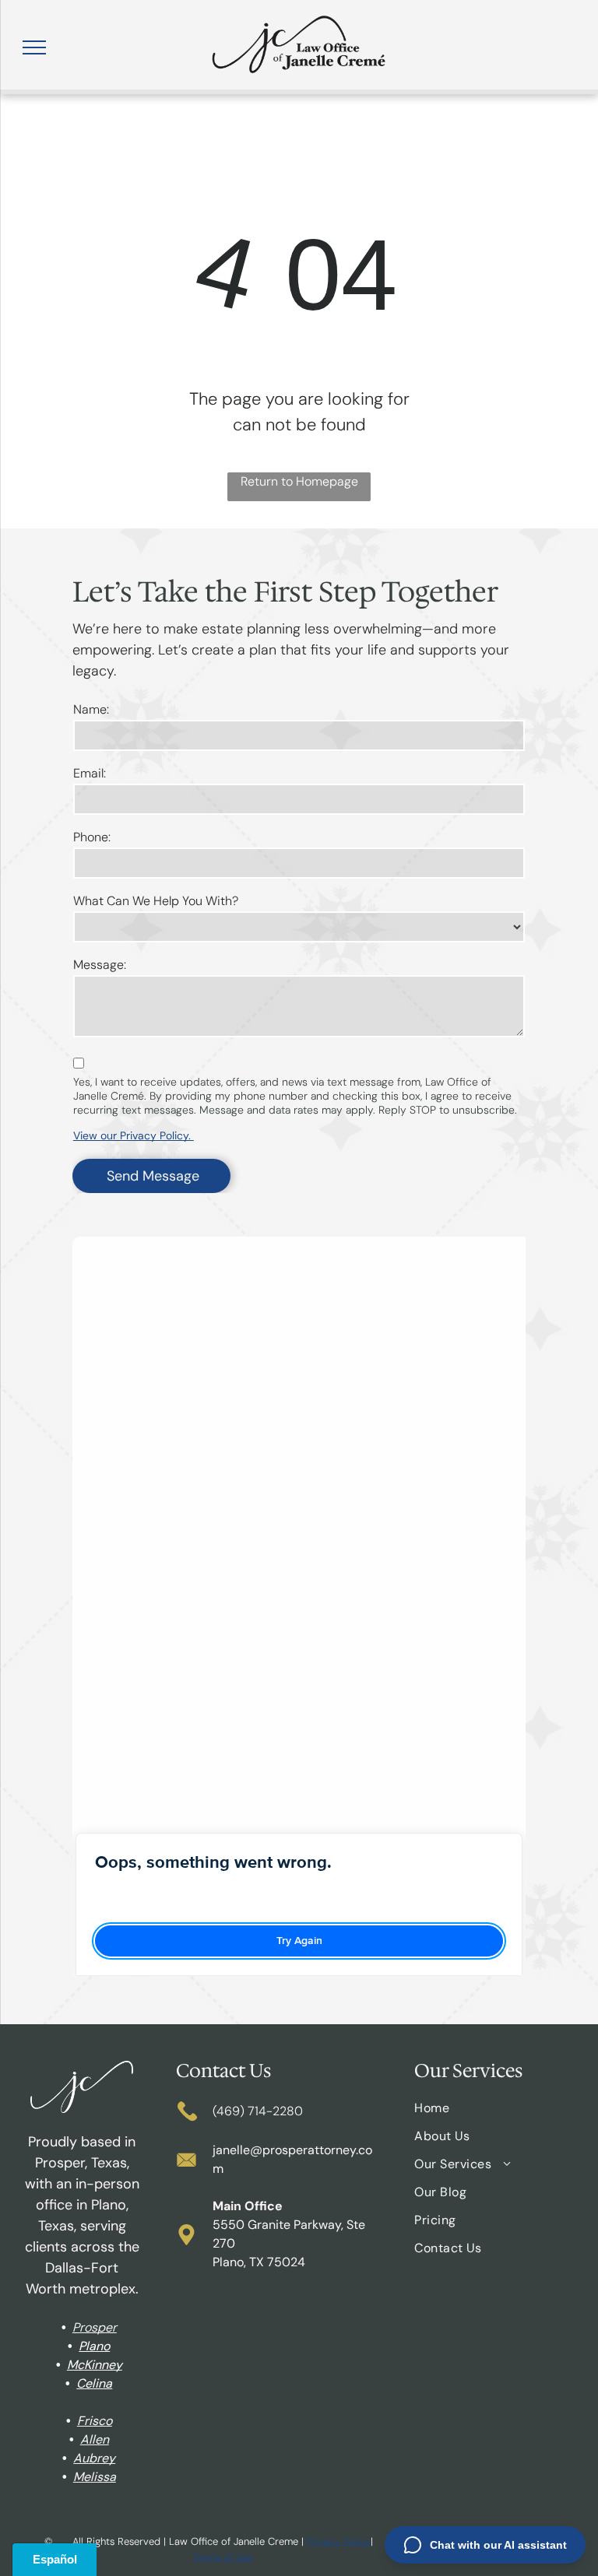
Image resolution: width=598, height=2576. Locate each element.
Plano (94, 2346)
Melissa (95, 2477)
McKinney (95, 2365)
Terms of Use (223, 2557)
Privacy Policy (339, 2541)
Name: (91, 709)
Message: (100, 965)
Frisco (95, 2421)
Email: (90, 773)
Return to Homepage (299, 481)
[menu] (34, 47)
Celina (94, 2383)
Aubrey (94, 2458)
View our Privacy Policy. (134, 1135)
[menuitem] (494, 2114)
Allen (95, 2439)
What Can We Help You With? (156, 901)
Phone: (92, 837)
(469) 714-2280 (258, 2111)
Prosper (95, 2327)
